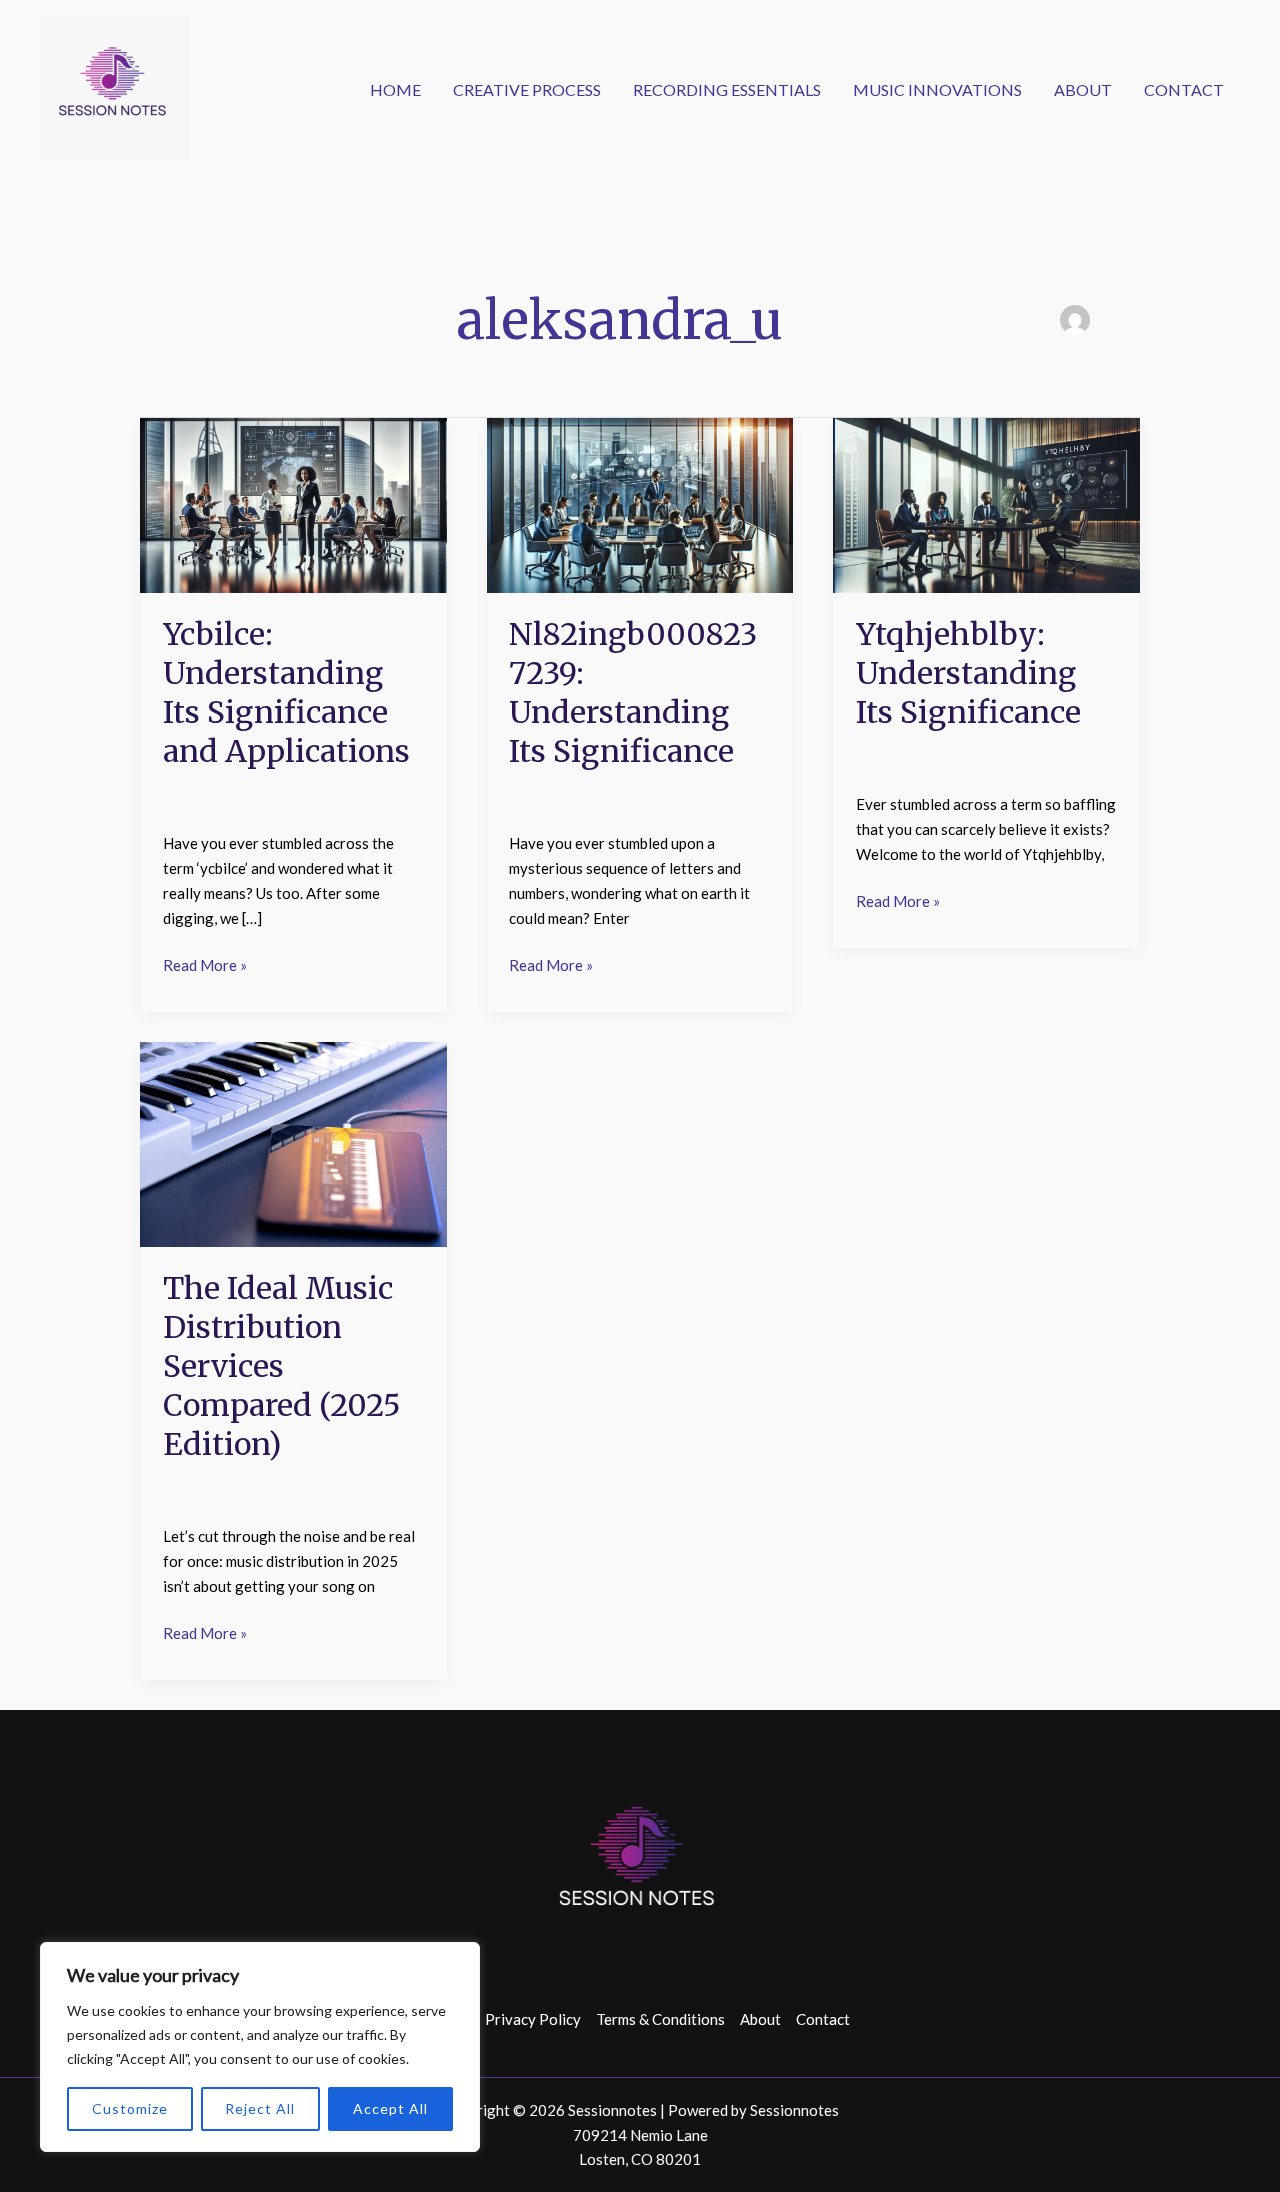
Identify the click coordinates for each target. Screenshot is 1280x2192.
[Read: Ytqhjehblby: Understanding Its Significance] (986, 503)
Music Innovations (937, 89)
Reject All (260, 2108)
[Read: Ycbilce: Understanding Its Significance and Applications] (293, 503)
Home (395, 89)
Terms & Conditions (660, 2019)
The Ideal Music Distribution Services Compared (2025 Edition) (282, 1366)
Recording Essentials (727, 89)
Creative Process (527, 89)
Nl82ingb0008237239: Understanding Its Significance (633, 692)
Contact (1184, 89)
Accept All (390, 2108)
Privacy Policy (533, 2019)
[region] (260, 2047)
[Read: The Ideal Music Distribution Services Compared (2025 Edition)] (293, 1142)
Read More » (205, 963)
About (1083, 89)
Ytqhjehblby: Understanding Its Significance (968, 673)
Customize (130, 2108)
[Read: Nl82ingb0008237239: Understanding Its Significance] (640, 503)
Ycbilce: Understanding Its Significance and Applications (286, 692)
